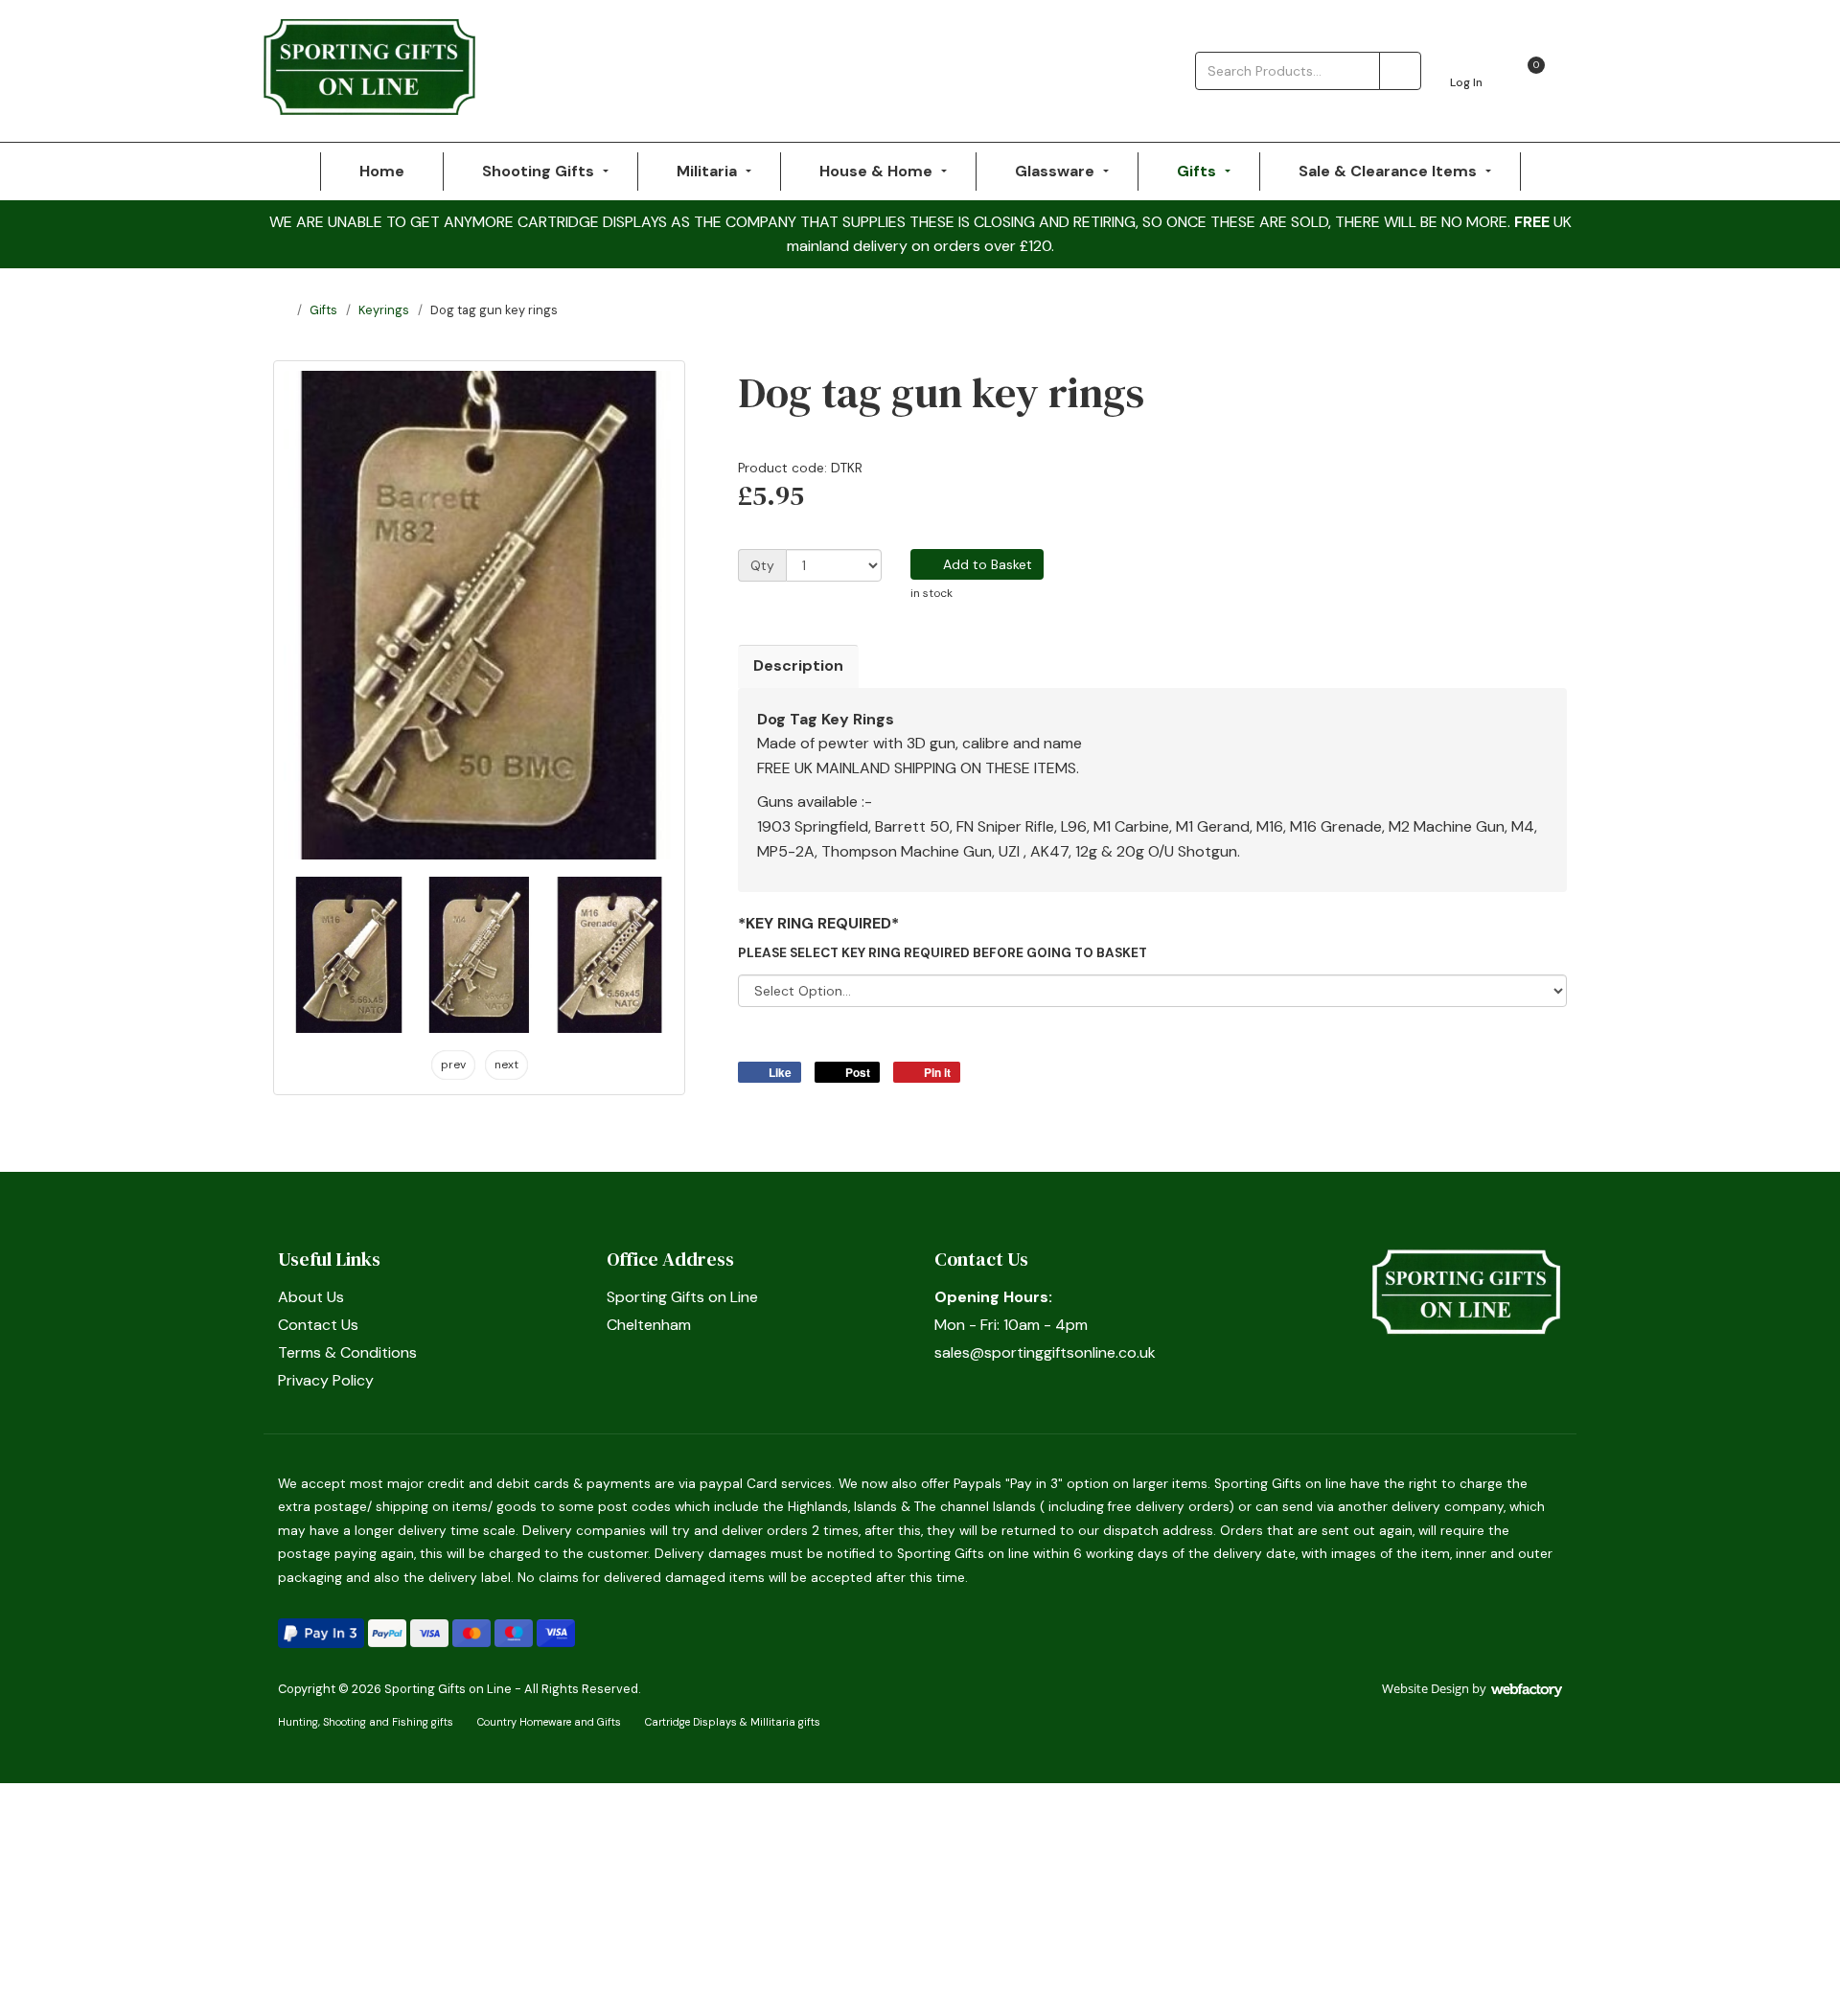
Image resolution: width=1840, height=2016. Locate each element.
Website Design (1426, 1688)
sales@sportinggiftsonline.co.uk (1045, 1352)
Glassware (1055, 171)
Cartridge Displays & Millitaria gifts (733, 1722)
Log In (1466, 82)
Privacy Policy (326, 1380)
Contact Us (318, 1325)
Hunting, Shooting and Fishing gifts (366, 1722)
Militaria (707, 171)
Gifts (1196, 171)
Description (798, 665)
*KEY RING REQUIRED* (818, 923)
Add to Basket (986, 564)
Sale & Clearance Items (1388, 171)
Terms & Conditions (347, 1352)
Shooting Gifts (538, 171)
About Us (311, 1297)
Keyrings (384, 310)
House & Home (876, 171)
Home (382, 171)
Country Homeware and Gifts (549, 1722)
